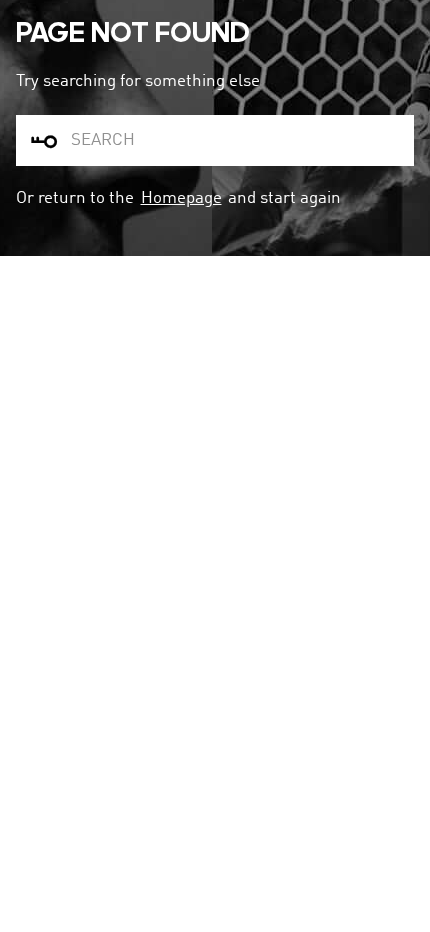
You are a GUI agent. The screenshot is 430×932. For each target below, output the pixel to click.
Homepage (181, 198)
